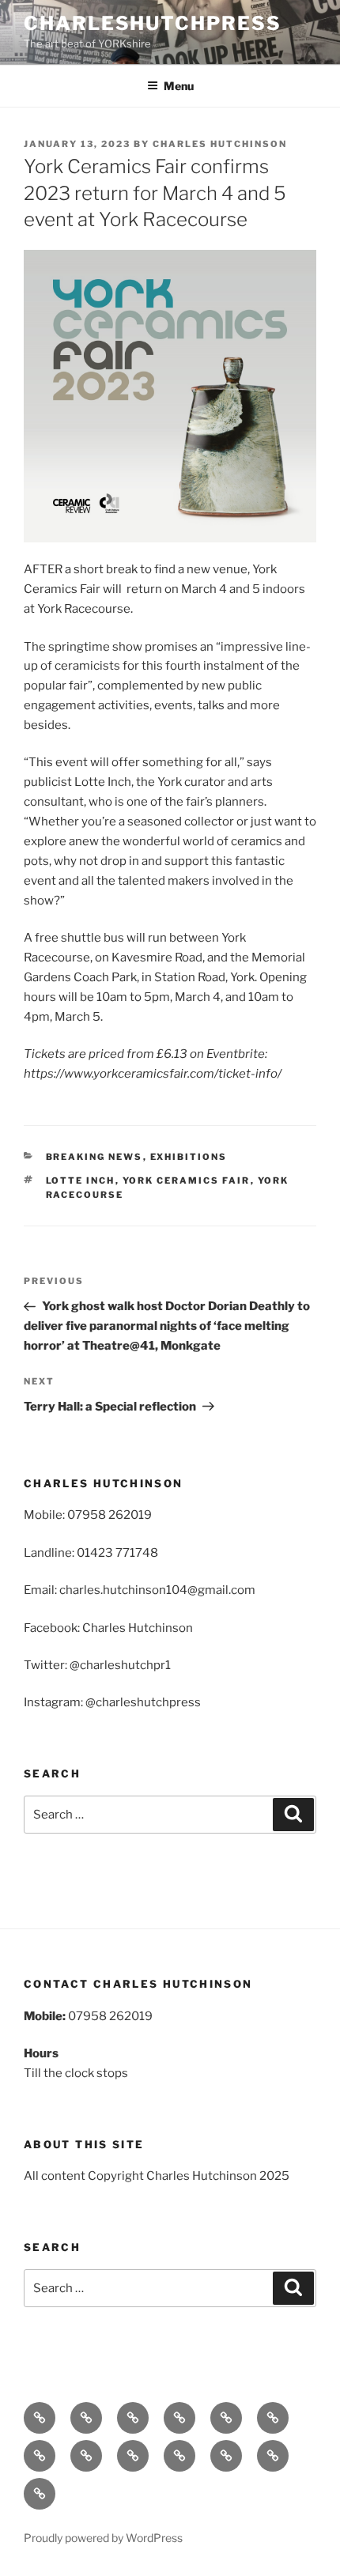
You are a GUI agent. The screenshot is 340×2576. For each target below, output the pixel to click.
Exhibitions (189, 1157)
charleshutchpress (153, 23)
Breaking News (94, 1157)
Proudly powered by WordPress (103, 2538)
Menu (179, 86)
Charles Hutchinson (220, 144)
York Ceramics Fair (187, 1180)
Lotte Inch (81, 1180)
